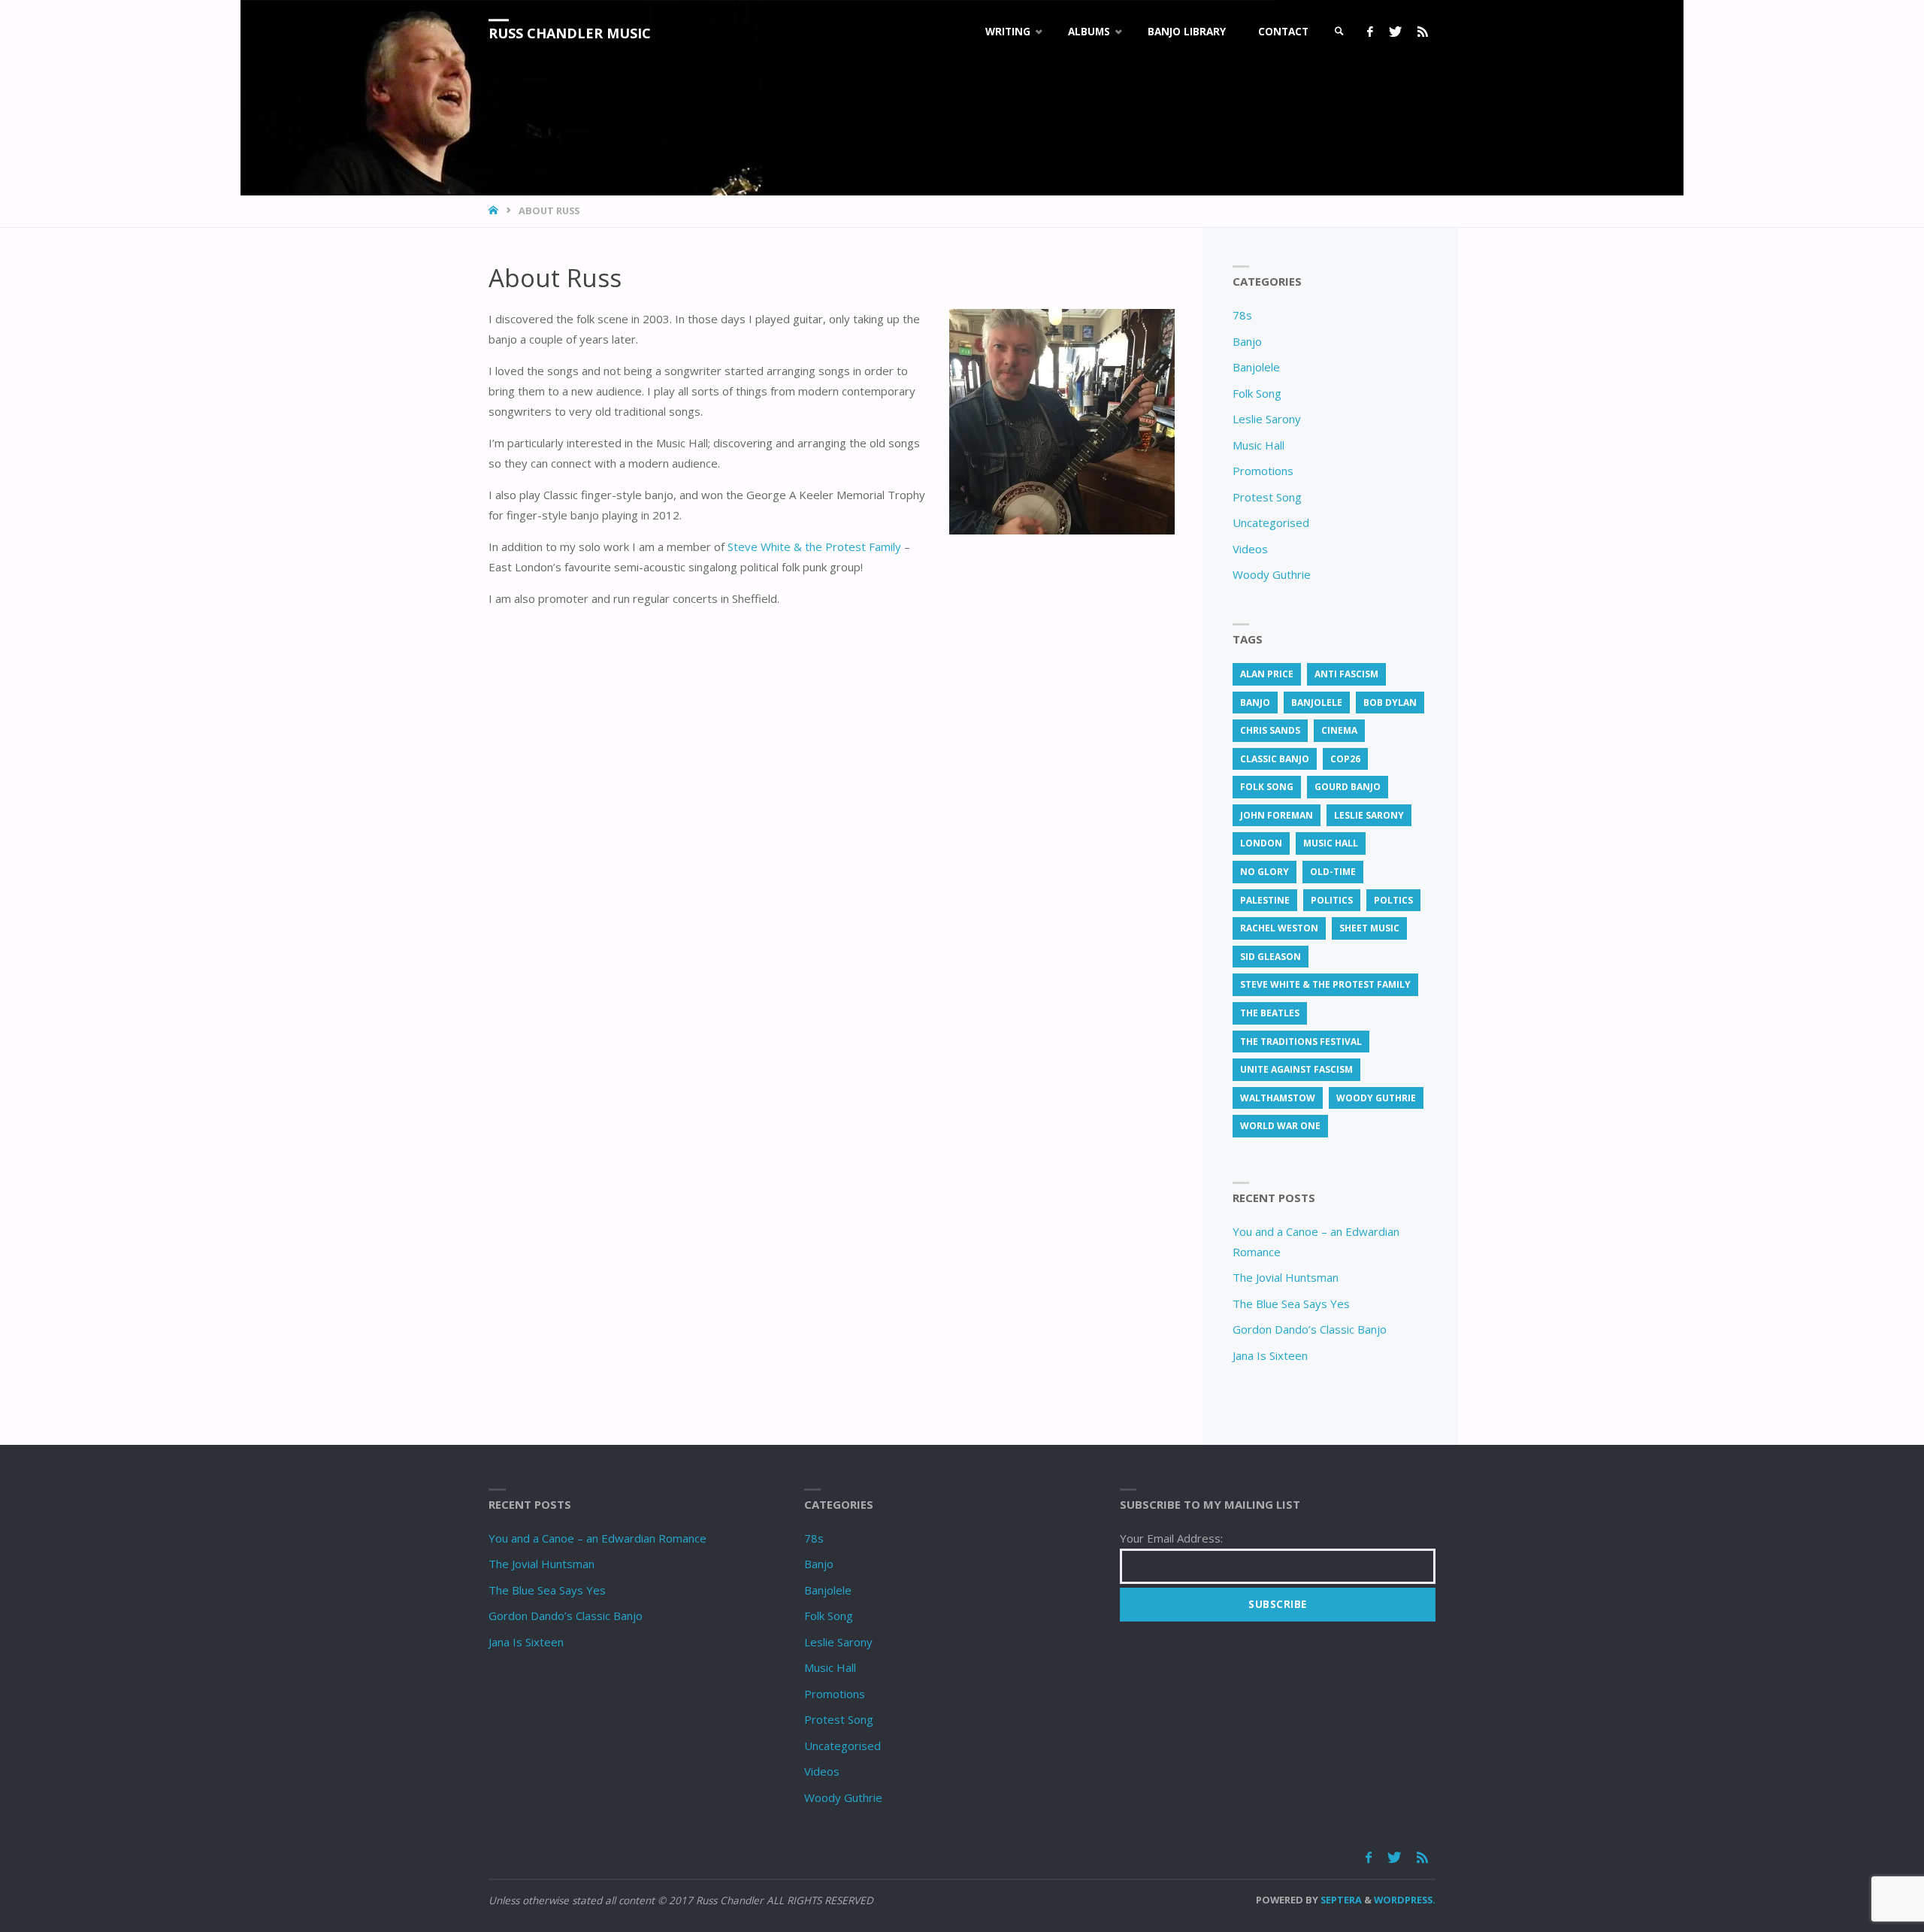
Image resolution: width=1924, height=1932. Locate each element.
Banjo (1247, 341)
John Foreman (1277, 815)
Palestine (1265, 900)
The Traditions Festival (1301, 1042)
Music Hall (1258, 445)
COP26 (1345, 759)
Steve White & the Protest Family (814, 547)
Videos (1250, 549)
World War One (1280, 1126)
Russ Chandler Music (570, 33)
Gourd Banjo (1348, 787)
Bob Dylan (1390, 703)
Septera (1340, 1900)
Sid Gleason (1271, 957)
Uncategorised (1271, 522)
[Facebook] (1370, 32)
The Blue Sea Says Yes (1291, 1304)
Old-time (1333, 872)
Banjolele (1256, 367)
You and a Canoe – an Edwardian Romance (597, 1538)
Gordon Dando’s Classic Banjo (1310, 1329)
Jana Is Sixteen (1270, 1355)
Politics (1332, 900)
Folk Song (1257, 393)
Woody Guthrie (1272, 574)
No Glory (1265, 872)
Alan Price (1267, 674)
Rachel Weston (1279, 928)
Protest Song (1267, 497)
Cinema (1339, 730)
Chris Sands (1270, 730)
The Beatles (1270, 1013)
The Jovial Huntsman (1286, 1277)
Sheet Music (1369, 928)
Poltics (1393, 900)
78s (1242, 315)
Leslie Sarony (1267, 419)
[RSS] (1422, 32)
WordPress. (1405, 1900)
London (1261, 843)
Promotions (1263, 471)
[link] (1339, 32)
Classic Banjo (1275, 759)
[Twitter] (1395, 32)
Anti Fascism (1346, 674)
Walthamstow (1278, 1098)
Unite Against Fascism (1296, 1069)
